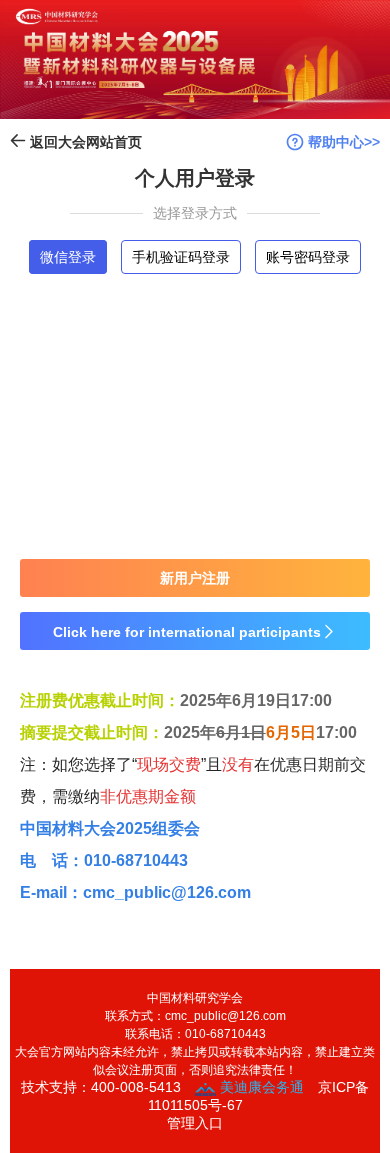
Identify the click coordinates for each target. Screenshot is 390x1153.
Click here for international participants (195, 632)
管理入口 (195, 1123)
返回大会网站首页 (84, 142)
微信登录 (68, 257)
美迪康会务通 (260, 1087)
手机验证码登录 (181, 257)
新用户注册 (195, 578)
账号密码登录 (308, 257)
